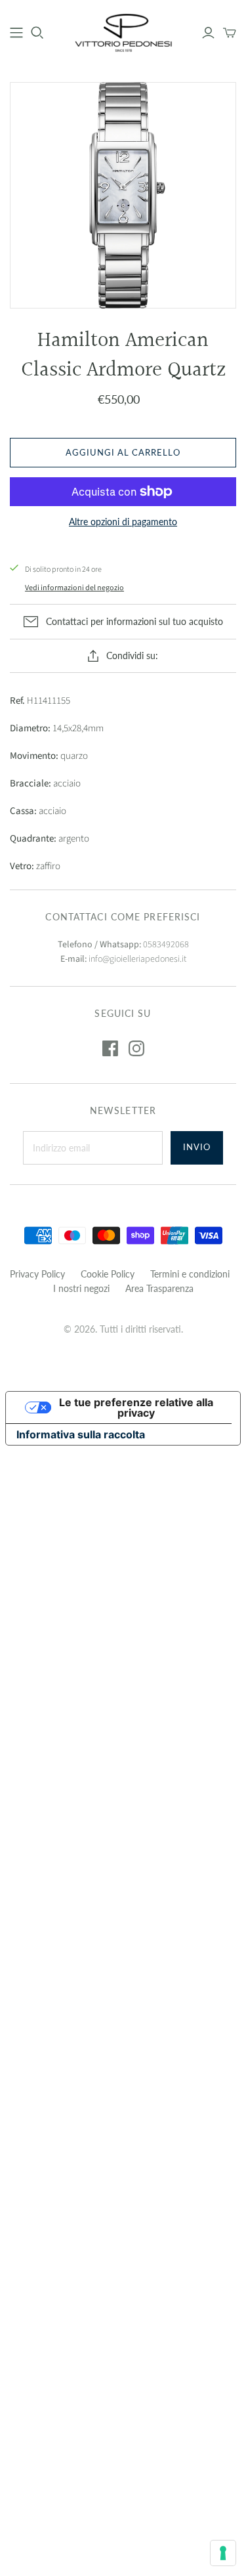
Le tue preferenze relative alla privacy (136, 1407)
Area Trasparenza (159, 1288)
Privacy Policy (37, 1274)
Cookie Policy (108, 1274)
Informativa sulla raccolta (81, 1434)
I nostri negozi (81, 1288)
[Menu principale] (16, 33)
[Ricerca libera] (37, 33)
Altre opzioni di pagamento (123, 522)
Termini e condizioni (190, 1274)
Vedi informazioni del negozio (74, 588)
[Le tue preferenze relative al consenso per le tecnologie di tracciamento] (223, 2553)
